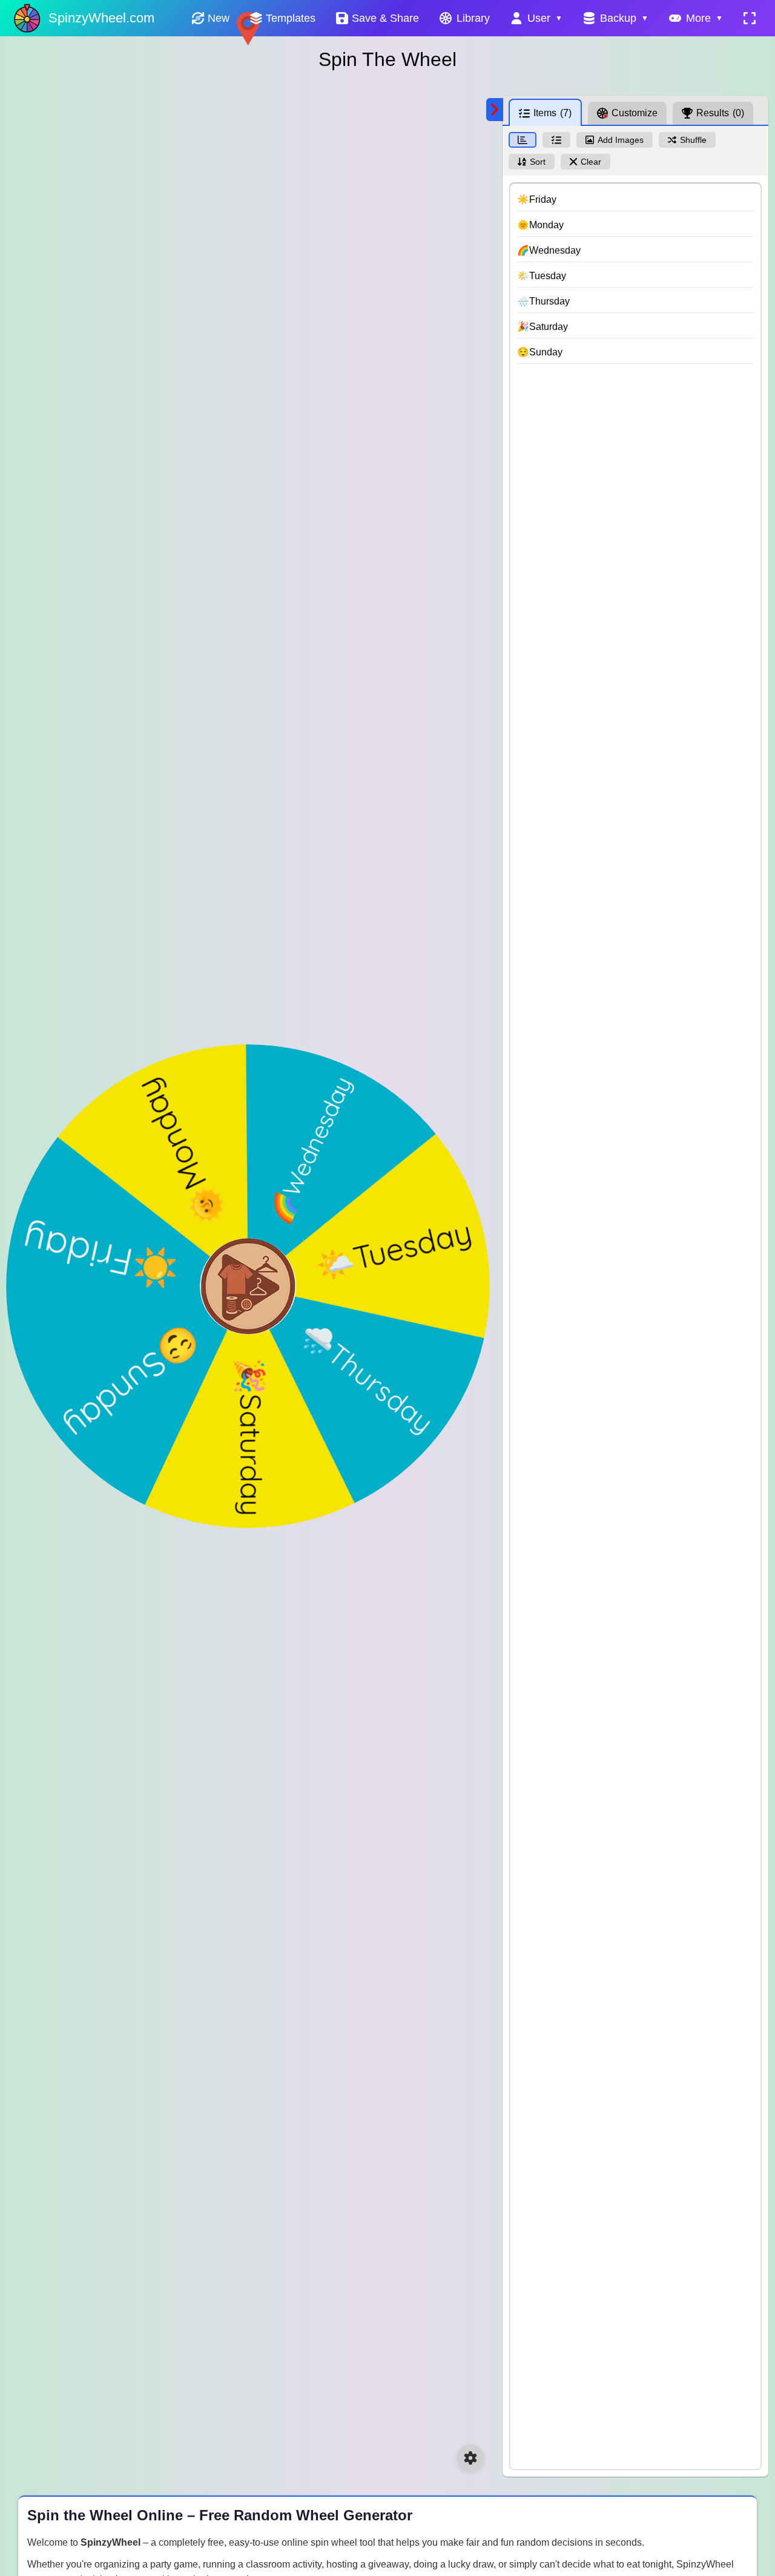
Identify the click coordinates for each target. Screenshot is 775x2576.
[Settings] (470, 2458)
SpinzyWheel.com (101, 18)
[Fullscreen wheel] (750, 18)
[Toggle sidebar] (495, 110)
